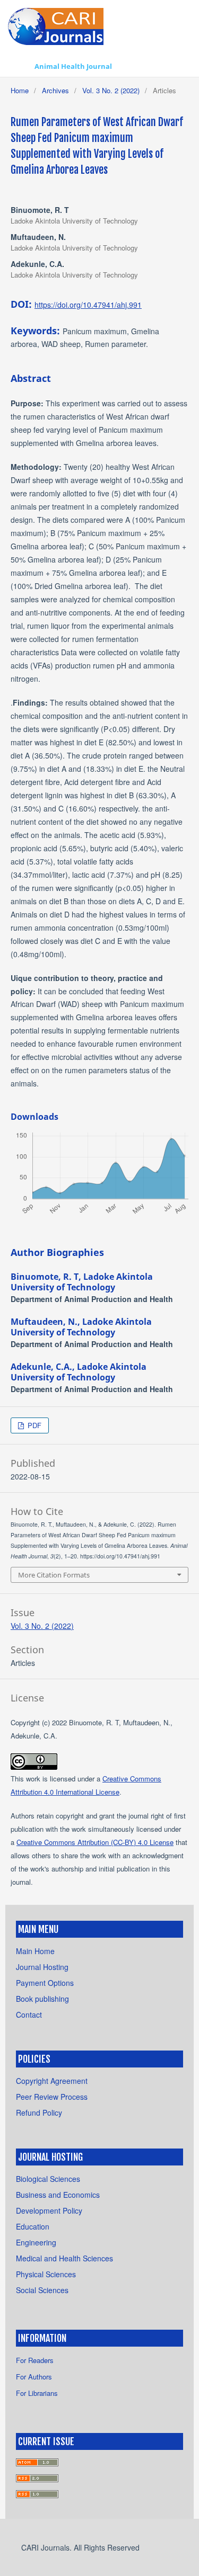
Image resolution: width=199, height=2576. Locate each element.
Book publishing (42, 1999)
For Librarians (37, 2393)
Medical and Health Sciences (64, 2258)
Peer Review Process (52, 2097)
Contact (29, 2015)
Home (20, 90)
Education (33, 2226)
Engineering (36, 2242)
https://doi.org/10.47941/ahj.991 (88, 305)
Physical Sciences (46, 2274)
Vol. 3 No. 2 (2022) (111, 90)
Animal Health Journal (73, 66)
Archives (55, 90)
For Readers (35, 2360)
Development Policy (49, 2210)
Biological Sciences (48, 2179)
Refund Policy (39, 2113)
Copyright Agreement (52, 2081)
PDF (33, 1425)
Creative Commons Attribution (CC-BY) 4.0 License (95, 1842)
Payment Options (45, 1983)
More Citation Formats (54, 1575)
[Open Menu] (19, 66)
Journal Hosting (42, 1967)
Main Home (35, 1951)
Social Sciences (42, 2290)
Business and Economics (58, 2195)
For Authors (34, 2377)
